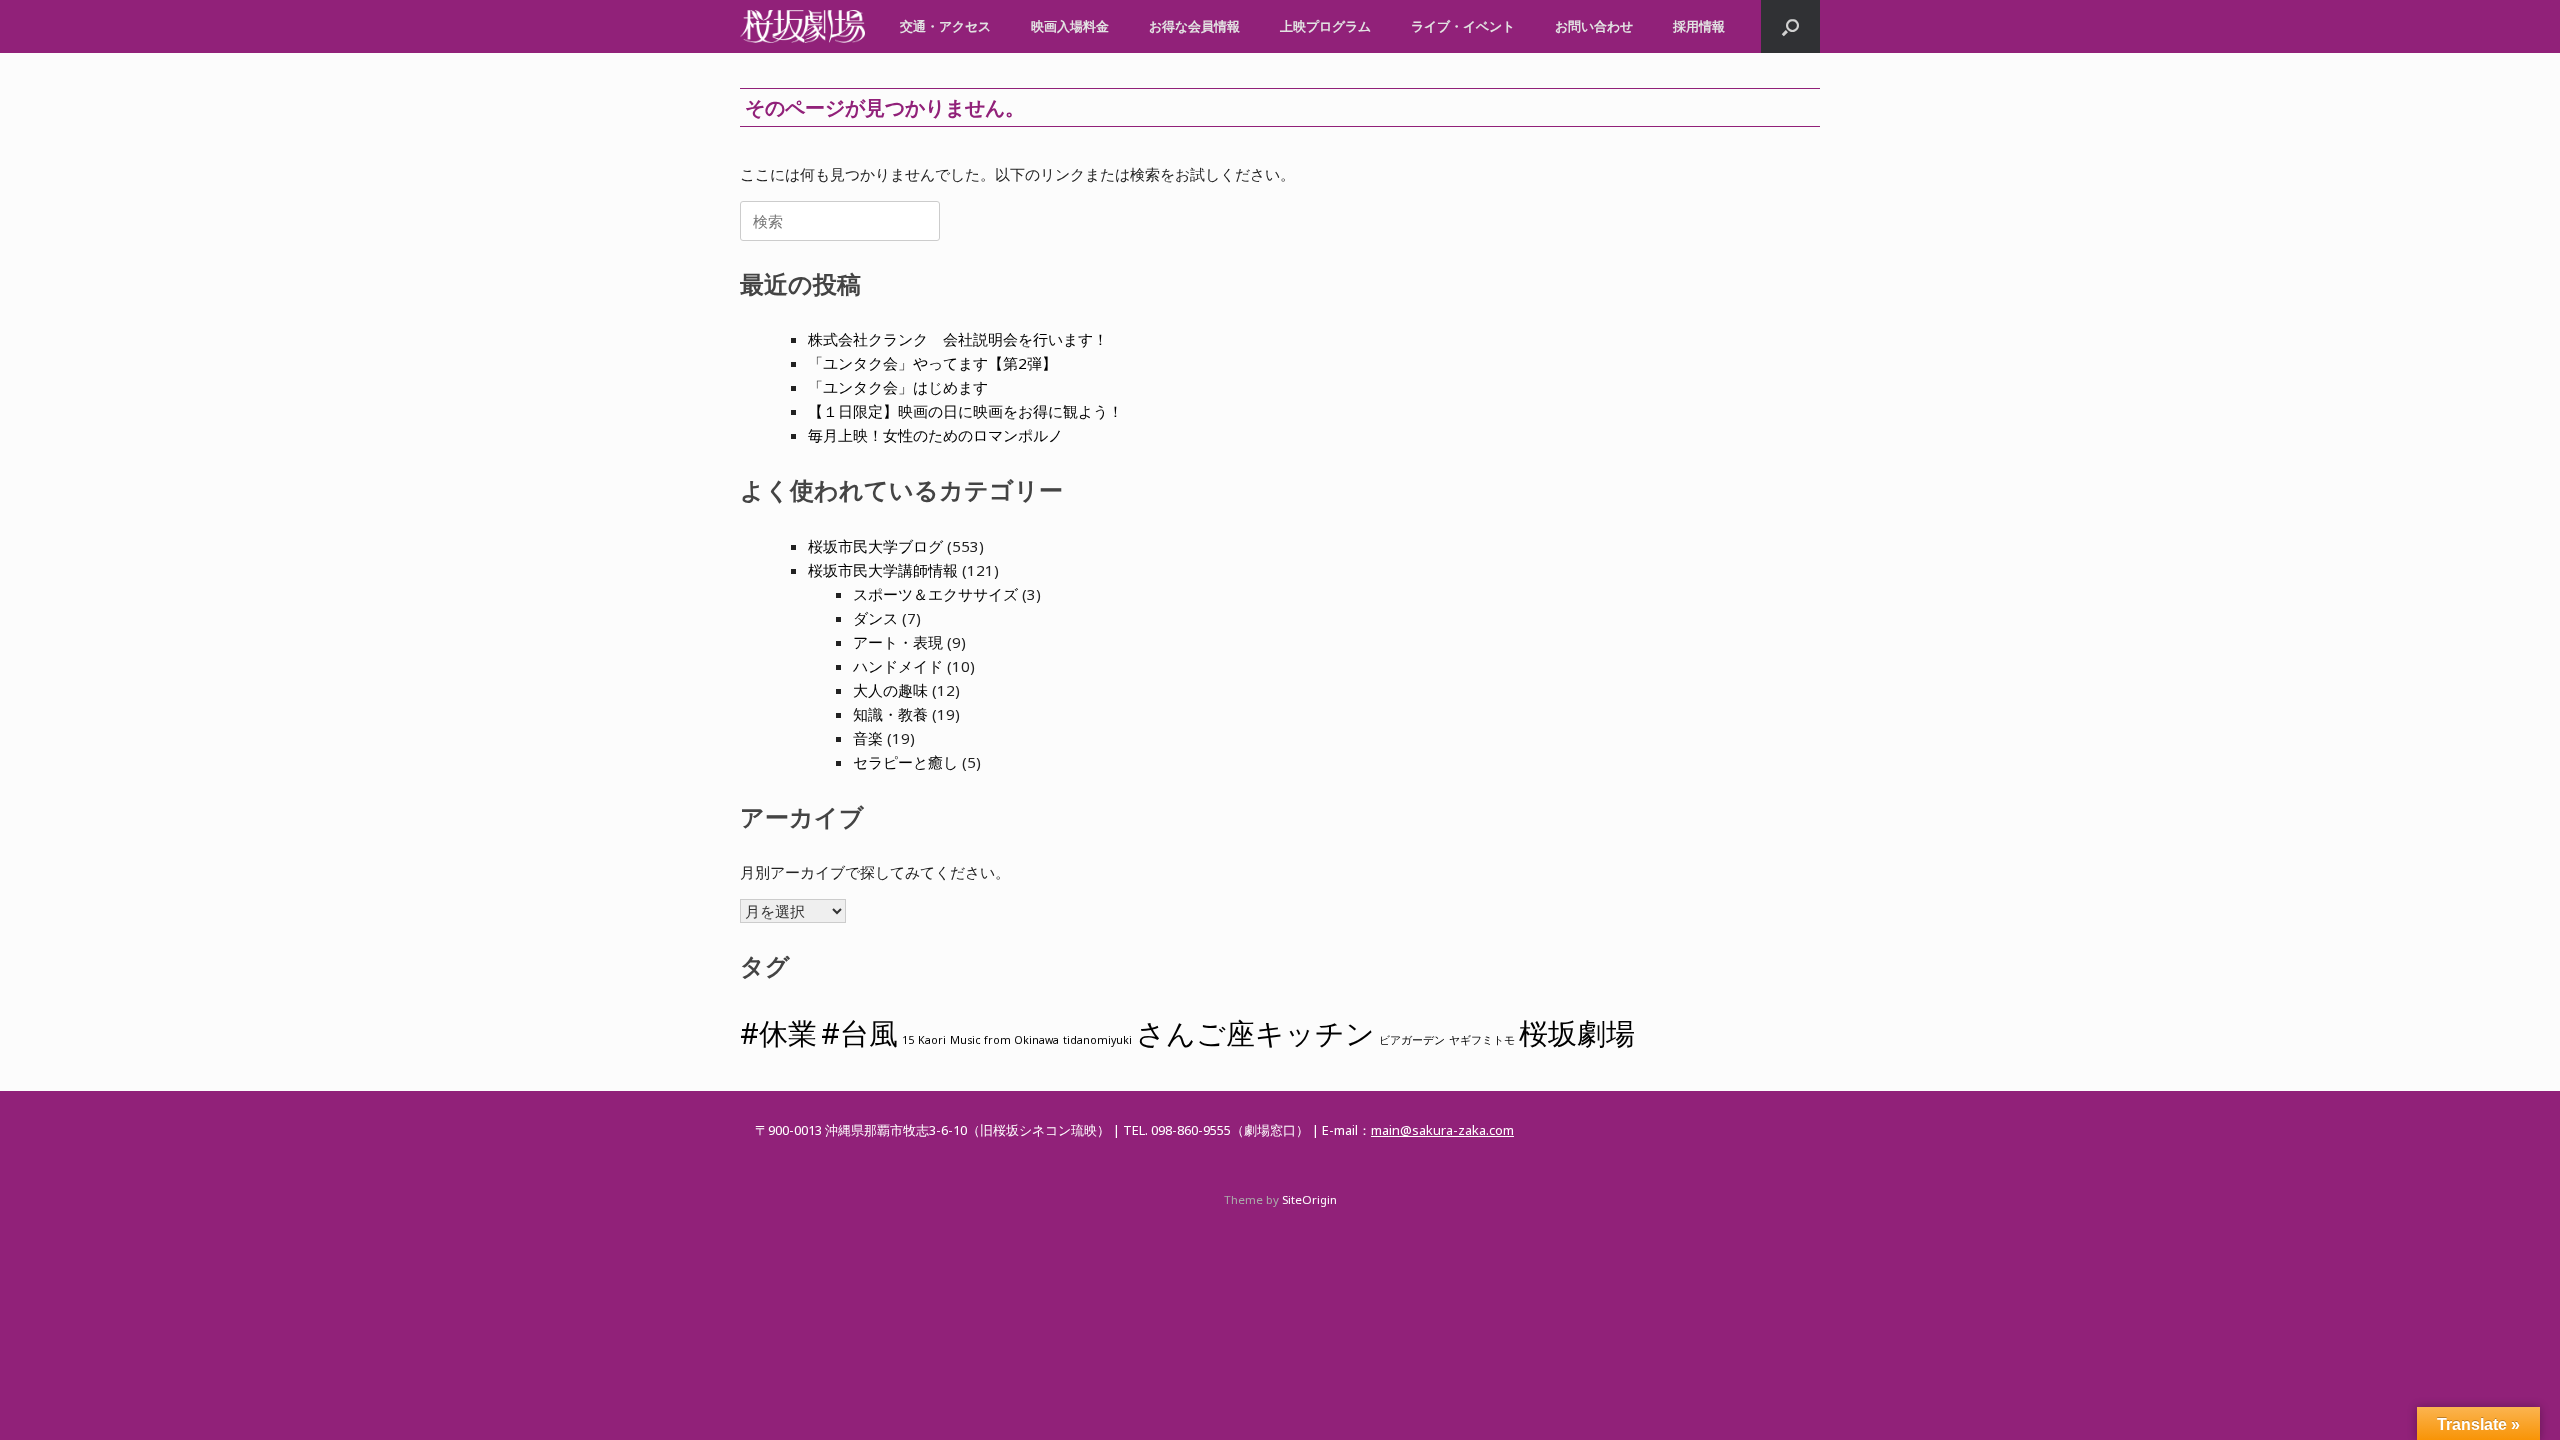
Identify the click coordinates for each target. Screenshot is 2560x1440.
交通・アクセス (945, 26)
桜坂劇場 (1577, 1033)
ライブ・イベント (1463, 26)
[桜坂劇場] (802, 26)
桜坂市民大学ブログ (875, 546)
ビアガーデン (1412, 1040)
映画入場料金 (1070, 26)
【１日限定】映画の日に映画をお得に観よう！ (965, 411)
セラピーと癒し (905, 762)
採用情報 (1699, 26)
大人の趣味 (890, 690)
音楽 (868, 738)
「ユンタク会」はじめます (898, 387)
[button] (1790, 26)
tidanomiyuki (1097, 1040)
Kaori (932, 1040)
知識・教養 (890, 714)
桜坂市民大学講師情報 (883, 570)
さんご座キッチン (1255, 1033)
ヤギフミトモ (1482, 1040)
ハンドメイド (898, 666)
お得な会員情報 (1194, 26)
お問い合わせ (1594, 26)
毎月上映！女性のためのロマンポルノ (935, 435)
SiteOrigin (1309, 1199)
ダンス (875, 618)
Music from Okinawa (1004, 1040)
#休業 (778, 1033)
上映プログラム (1325, 26)
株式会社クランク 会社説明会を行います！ (958, 339)
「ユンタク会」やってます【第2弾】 (932, 363)
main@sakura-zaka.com (1442, 1130)
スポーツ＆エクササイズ (935, 594)
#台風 (859, 1033)
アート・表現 (898, 642)
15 (908, 1040)
